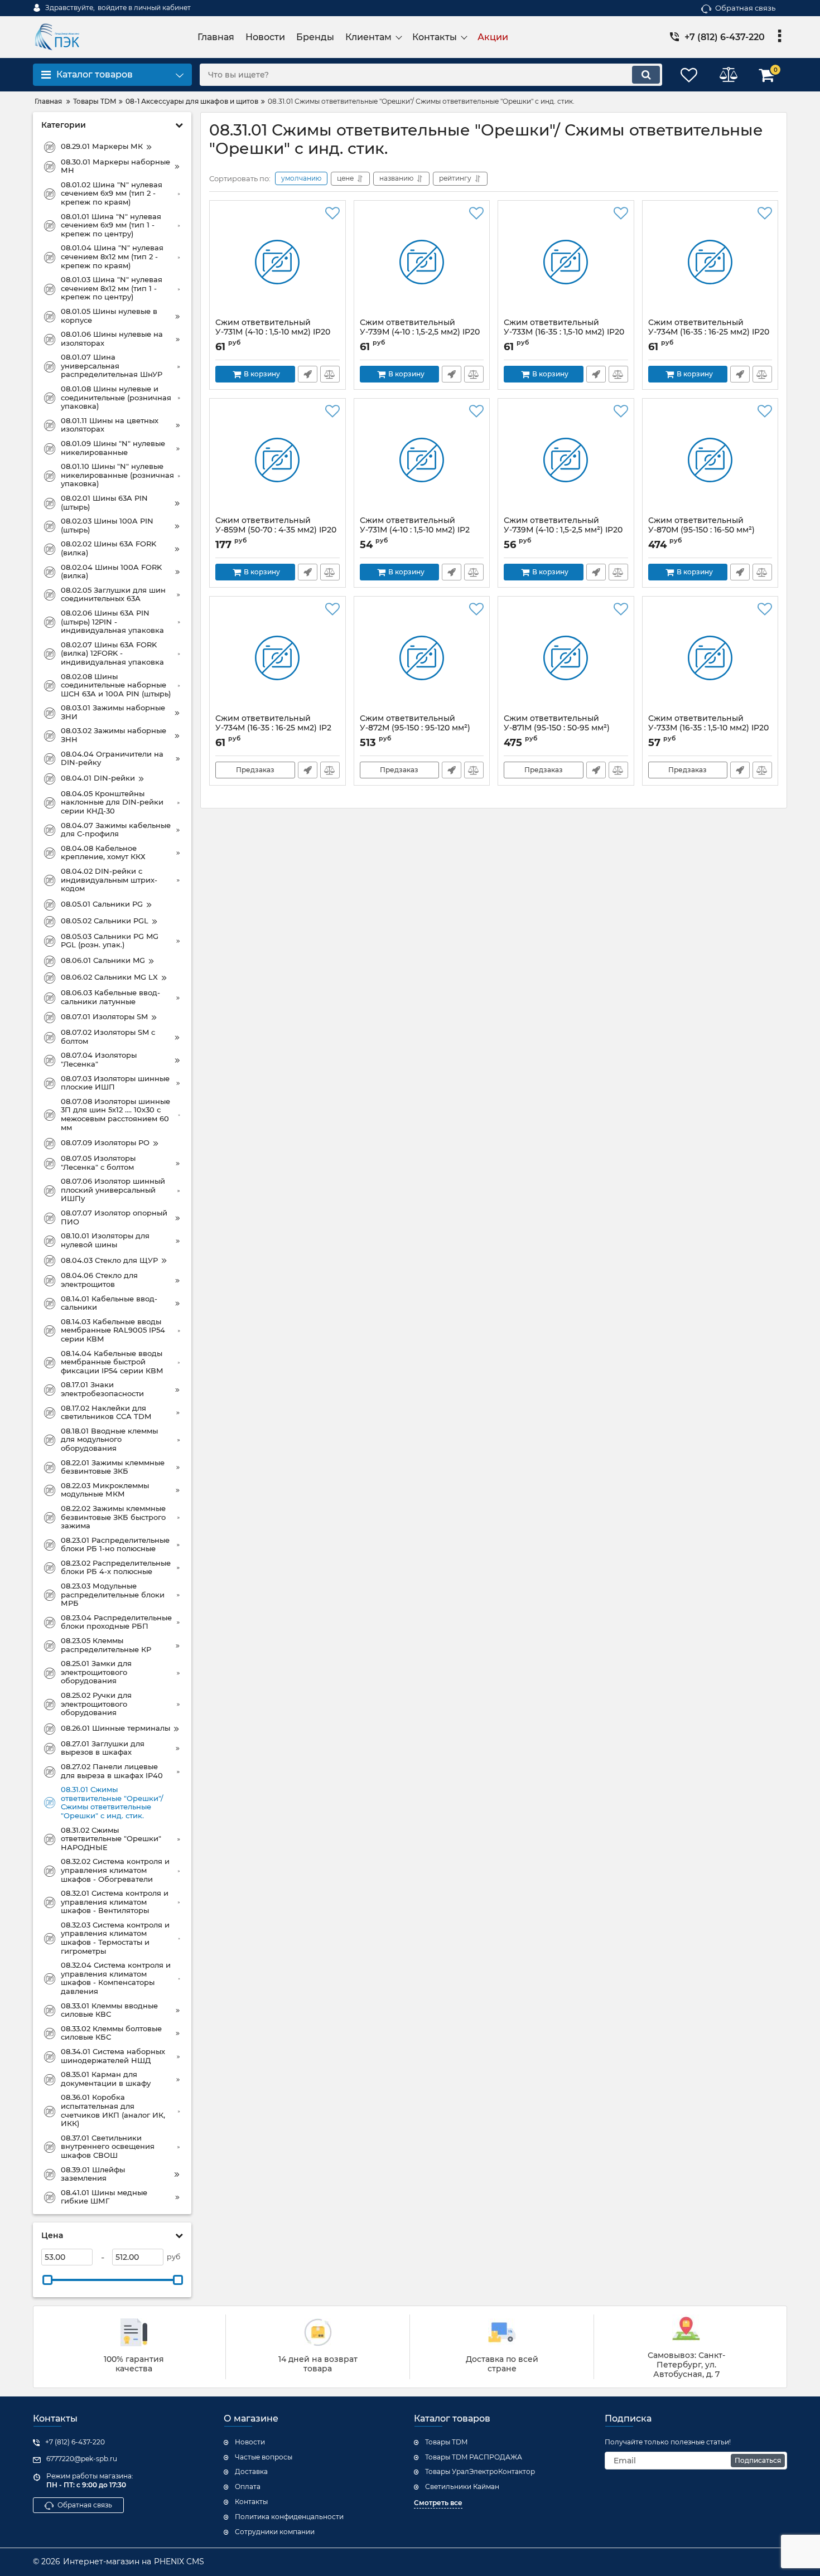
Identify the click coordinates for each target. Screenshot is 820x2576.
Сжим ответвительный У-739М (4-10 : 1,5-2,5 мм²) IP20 (563, 530)
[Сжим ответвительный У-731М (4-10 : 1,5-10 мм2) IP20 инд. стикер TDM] (278, 262)
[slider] (47, 2280)
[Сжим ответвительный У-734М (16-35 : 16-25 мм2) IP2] (278, 658)
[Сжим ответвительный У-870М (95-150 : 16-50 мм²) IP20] (710, 460)
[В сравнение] (330, 374)
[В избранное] (332, 214)
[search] (646, 75)
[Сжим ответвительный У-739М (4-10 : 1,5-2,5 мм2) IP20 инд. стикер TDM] (422, 262)
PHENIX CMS (179, 2562)
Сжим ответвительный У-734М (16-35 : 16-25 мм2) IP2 (273, 728)
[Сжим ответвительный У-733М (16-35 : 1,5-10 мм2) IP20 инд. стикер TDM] (566, 262)
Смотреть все (438, 2503)
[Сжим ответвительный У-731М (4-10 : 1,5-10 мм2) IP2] (422, 460)
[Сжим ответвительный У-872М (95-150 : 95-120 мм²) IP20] (422, 658)
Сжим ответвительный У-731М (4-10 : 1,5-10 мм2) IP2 (415, 530)
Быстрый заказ (308, 374)
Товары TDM (446, 2442)
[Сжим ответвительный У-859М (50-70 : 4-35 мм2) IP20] (278, 460)
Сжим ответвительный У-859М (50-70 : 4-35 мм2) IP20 (276, 530)
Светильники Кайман (462, 2487)
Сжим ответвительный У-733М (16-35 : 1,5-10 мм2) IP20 (708, 728)
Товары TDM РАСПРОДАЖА (474, 2457)
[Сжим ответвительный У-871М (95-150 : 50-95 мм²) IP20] (566, 658)
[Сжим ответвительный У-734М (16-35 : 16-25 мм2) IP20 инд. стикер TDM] (710, 262)
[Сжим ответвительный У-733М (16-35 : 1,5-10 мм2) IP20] (710, 658)
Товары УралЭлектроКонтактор (480, 2471)
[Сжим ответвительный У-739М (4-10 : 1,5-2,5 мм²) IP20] (566, 460)
